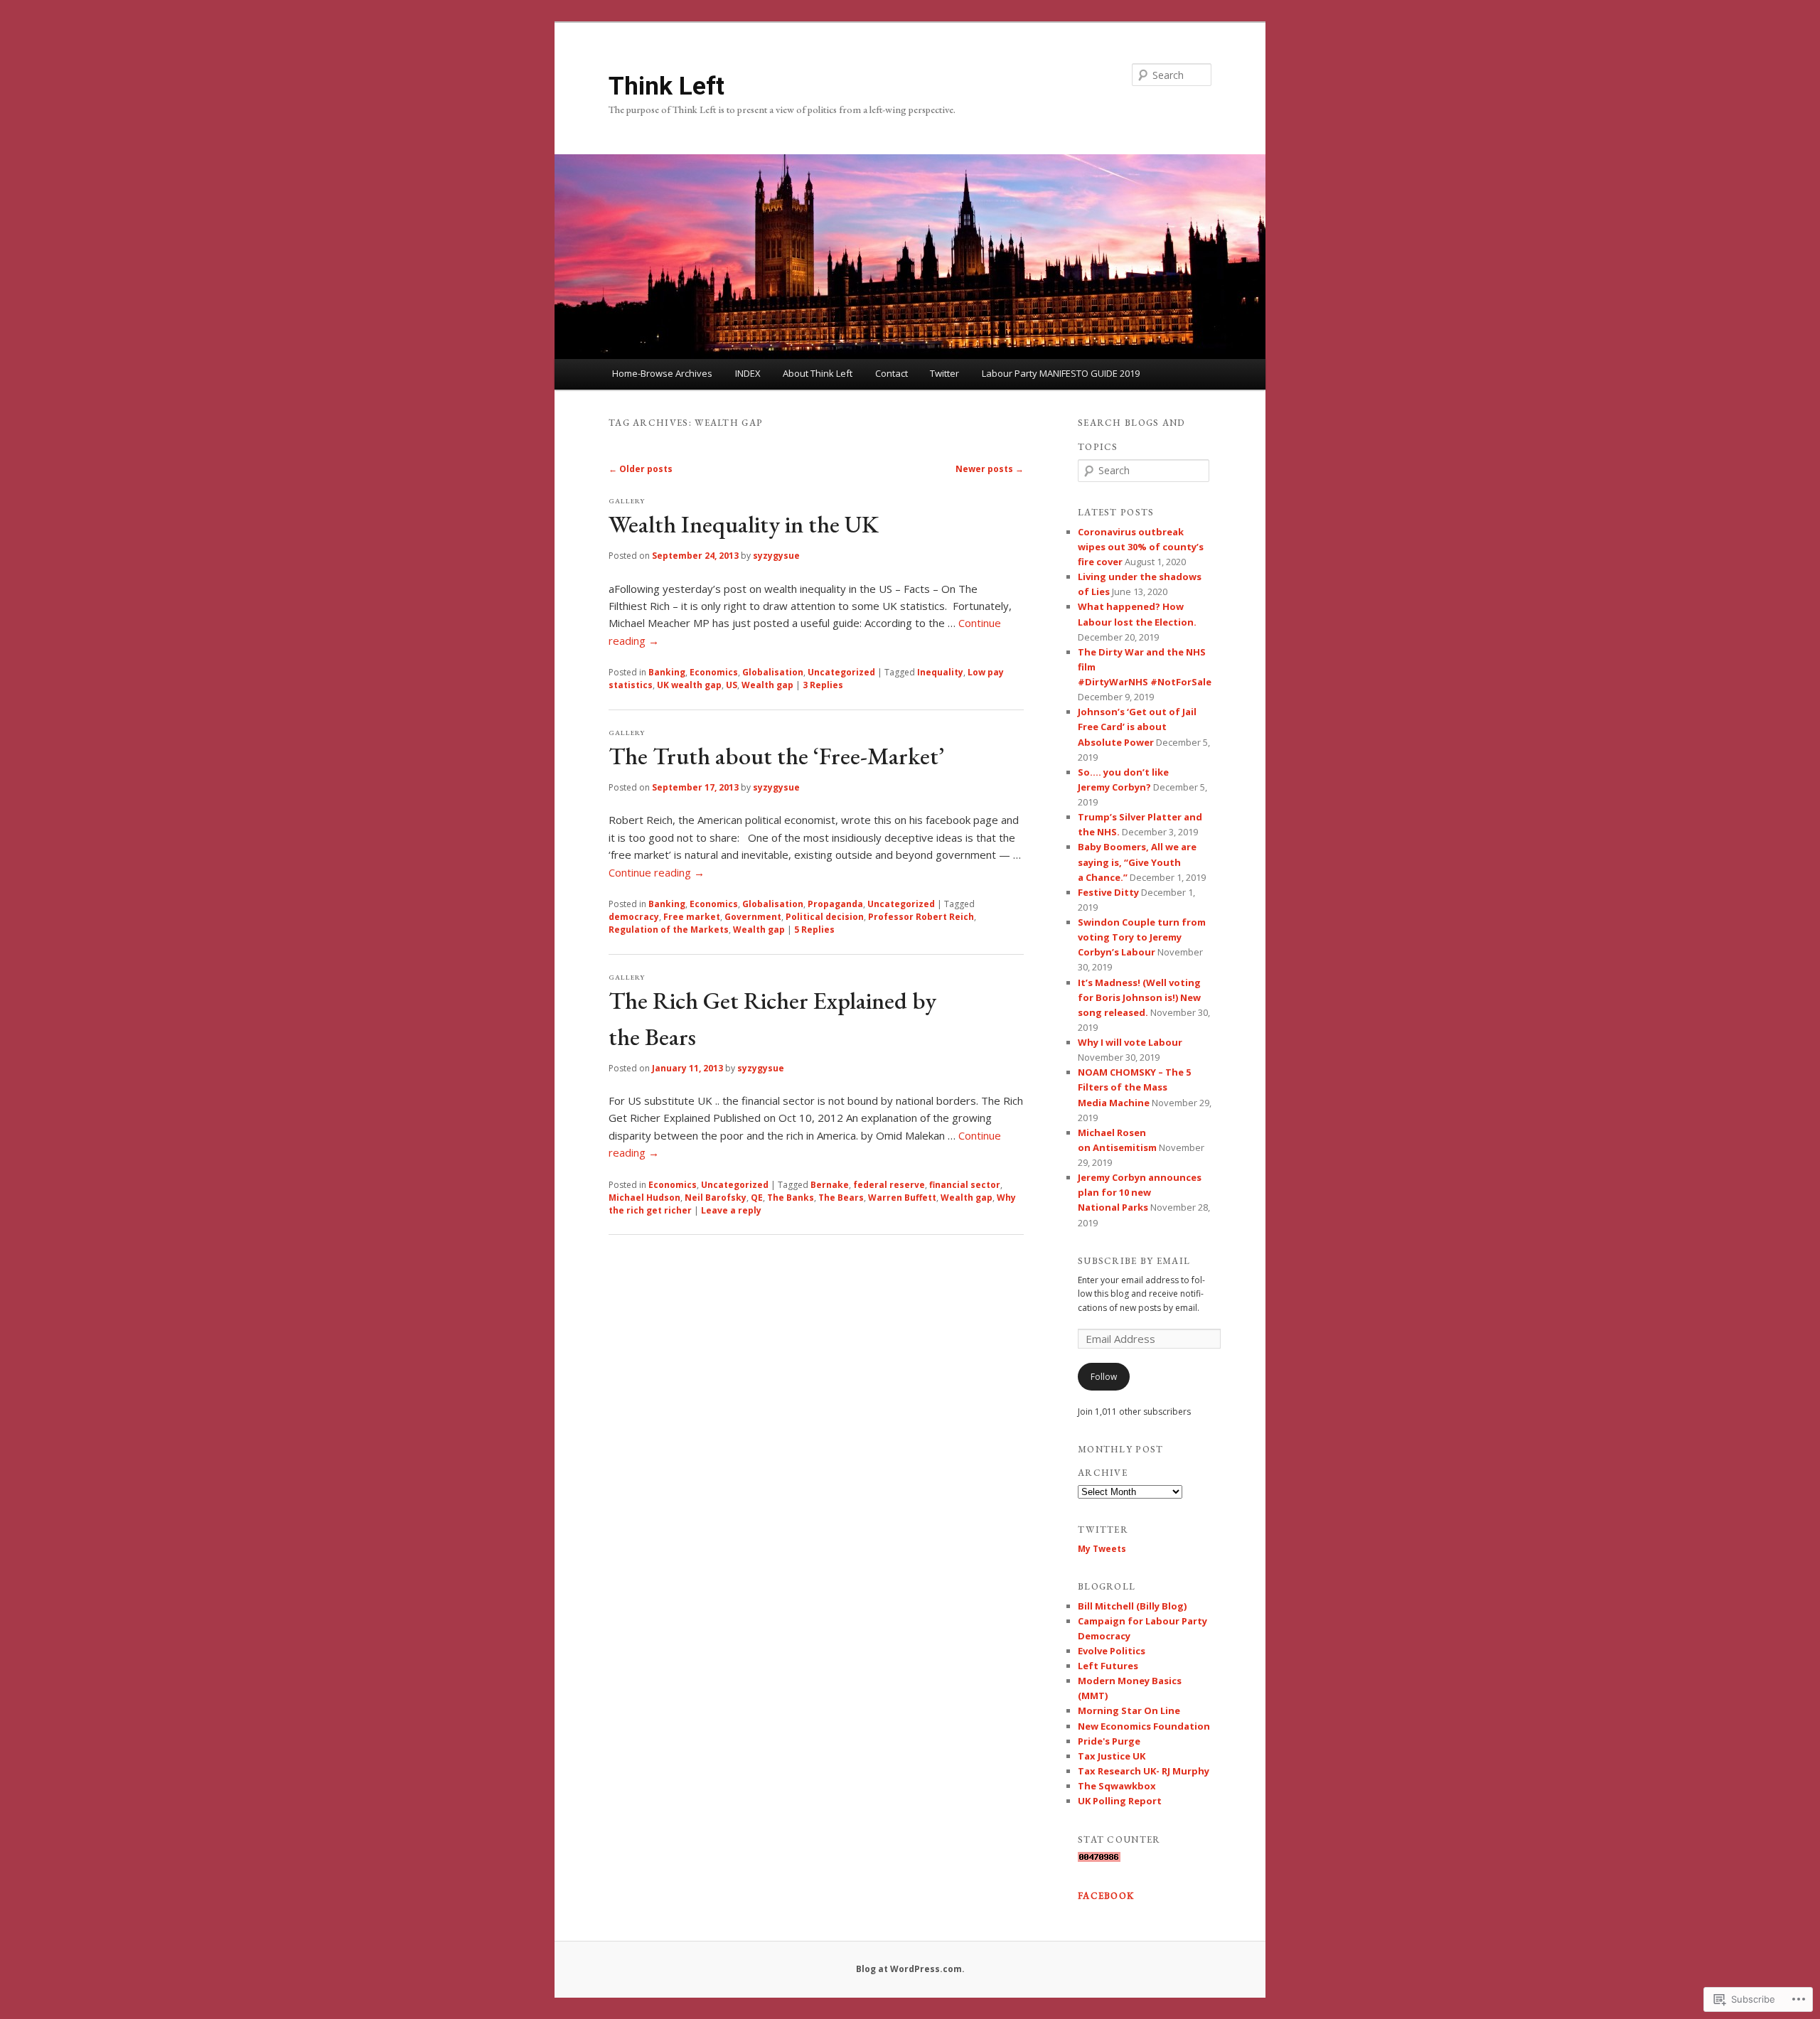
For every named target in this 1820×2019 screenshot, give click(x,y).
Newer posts (990, 469)
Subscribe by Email (1134, 1261)
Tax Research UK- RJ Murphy (1144, 1771)
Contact (892, 373)
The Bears (841, 1198)
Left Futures (1108, 1666)
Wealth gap (767, 685)
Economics (714, 672)
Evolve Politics (1112, 1651)
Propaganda (835, 904)
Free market (692, 917)
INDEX (748, 373)
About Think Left (818, 373)
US (732, 685)
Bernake (830, 1185)
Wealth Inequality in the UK (744, 524)
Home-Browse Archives (662, 373)
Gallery (627, 501)
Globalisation (773, 672)
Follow (1104, 1377)
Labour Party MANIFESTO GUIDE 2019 (1061, 373)
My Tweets (1102, 1549)
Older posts (641, 469)
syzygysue (776, 556)
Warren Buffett (902, 1198)
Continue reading (657, 872)
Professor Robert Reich (921, 917)
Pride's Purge (1109, 1741)
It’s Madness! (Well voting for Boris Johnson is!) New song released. (1139, 997)
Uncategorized (841, 672)
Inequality (940, 672)
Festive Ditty (1108, 892)
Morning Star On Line (1129, 1710)
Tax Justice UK (1112, 1756)
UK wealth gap (689, 685)
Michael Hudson (644, 1198)
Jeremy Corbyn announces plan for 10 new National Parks (1140, 1192)
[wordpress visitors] (1099, 1859)
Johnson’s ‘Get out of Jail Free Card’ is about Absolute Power (1137, 727)
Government (753, 917)
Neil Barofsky (716, 1198)
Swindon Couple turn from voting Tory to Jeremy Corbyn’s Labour (1142, 937)
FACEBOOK (1106, 1896)
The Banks (791, 1198)
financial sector (965, 1185)
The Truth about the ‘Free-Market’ (776, 756)
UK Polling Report (1120, 1801)
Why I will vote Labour (1130, 1042)
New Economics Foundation (1144, 1726)
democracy (634, 917)
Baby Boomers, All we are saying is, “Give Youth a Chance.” (1137, 862)
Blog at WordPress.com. (910, 1969)
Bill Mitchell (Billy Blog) (1132, 1606)
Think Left (667, 86)
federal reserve (889, 1185)
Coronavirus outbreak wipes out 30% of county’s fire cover (1141, 547)
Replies (823, 685)
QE (757, 1198)
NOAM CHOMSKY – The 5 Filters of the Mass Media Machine (1134, 1087)
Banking (667, 672)
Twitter (944, 373)
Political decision (825, 917)
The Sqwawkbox (1117, 1786)
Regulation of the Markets (669, 930)
